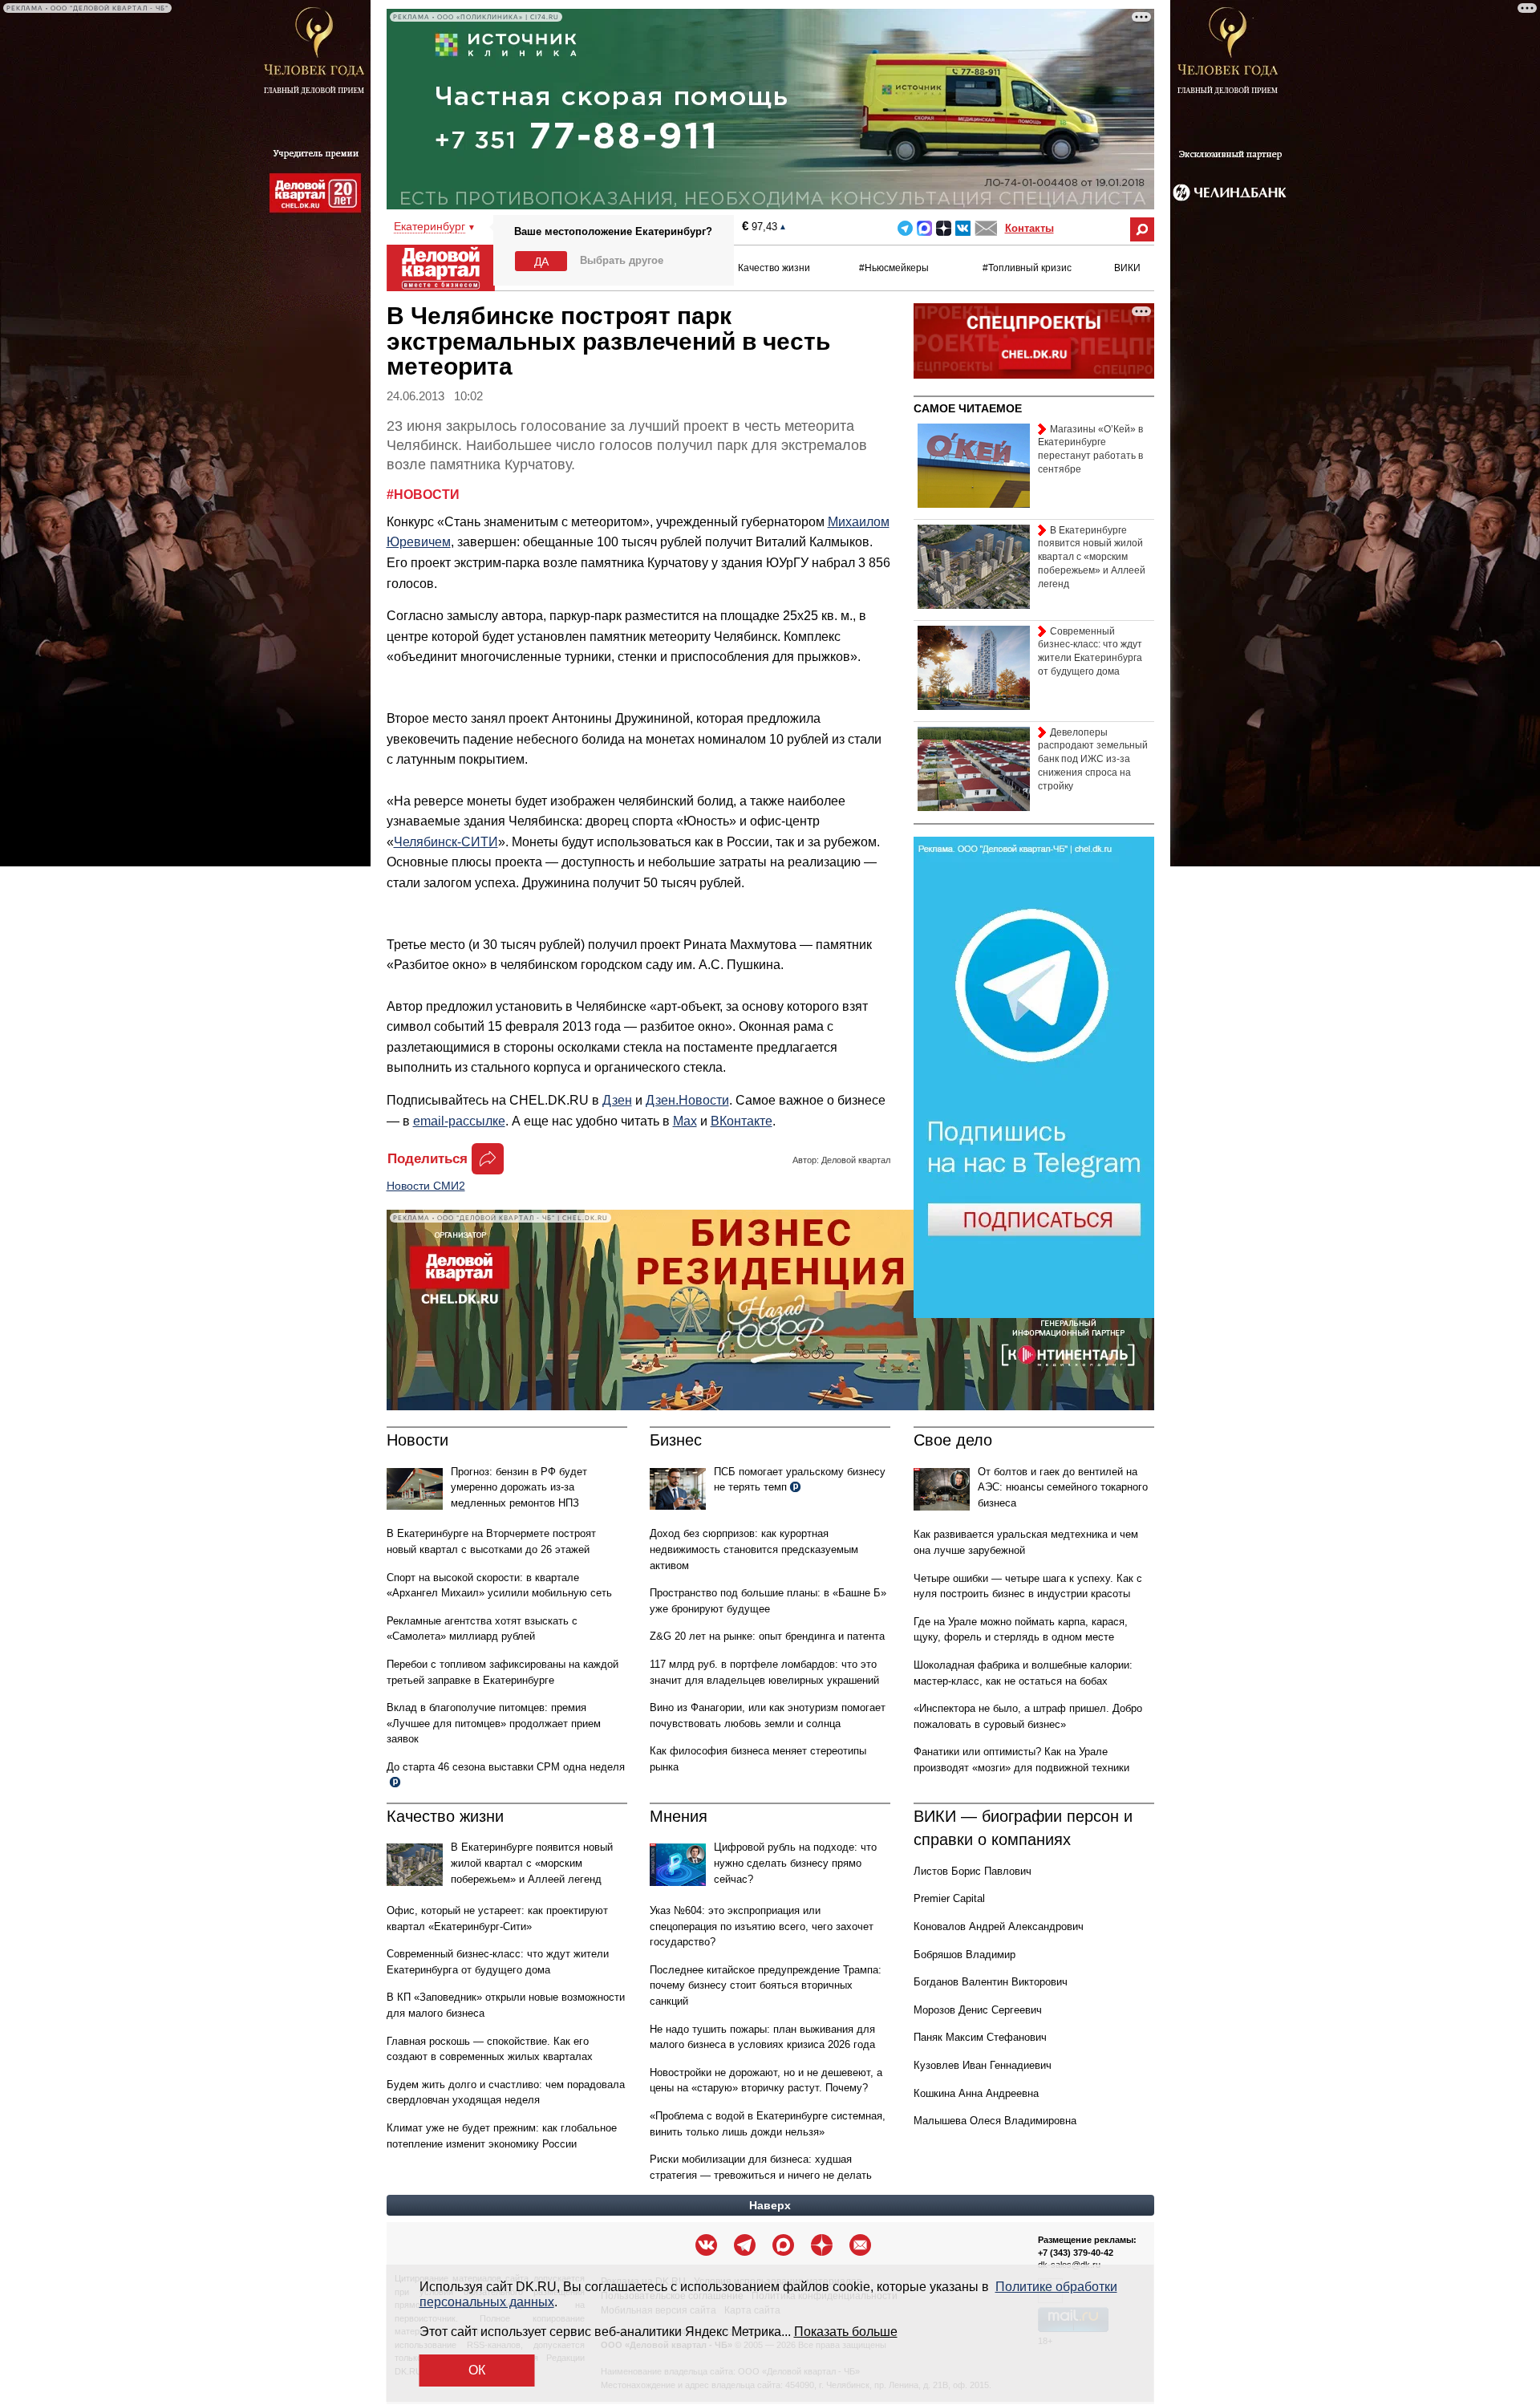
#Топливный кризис (1027, 268)
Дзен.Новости (687, 1100)
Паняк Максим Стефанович (980, 2037)
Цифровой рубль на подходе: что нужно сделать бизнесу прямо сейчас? (795, 1863)
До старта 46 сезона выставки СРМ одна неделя (506, 1767)
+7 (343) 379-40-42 (1076, 2253)
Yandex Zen (944, 228)
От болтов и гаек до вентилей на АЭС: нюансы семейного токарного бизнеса (1063, 1487)
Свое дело (953, 1440)
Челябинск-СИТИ (446, 842)
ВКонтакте (742, 1121)
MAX (924, 228)
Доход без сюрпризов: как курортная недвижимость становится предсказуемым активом (754, 1549)
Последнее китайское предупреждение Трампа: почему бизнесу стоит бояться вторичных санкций (766, 1985)
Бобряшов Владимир (965, 1955)
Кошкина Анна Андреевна (976, 2093)
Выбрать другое (622, 260)
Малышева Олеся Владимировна (995, 2121)
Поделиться (428, 1159)
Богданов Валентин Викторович (991, 1982)
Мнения (679, 1816)
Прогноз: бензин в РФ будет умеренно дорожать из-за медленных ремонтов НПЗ (519, 1487)
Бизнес (676, 1440)
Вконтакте (963, 228)
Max (685, 1121)
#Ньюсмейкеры (894, 268)
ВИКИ (1127, 268)
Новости (417, 1440)
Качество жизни (774, 268)
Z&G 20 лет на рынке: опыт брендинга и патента (767, 1636)
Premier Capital (949, 1898)
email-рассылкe (459, 1121)
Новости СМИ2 (426, 1186)
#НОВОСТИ (423, 495)
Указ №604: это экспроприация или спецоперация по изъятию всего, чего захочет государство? (762, 1926)
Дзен (617, 1100)
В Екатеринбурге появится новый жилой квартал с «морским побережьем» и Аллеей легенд (532, 1863)
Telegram (905, 228)
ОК (477, 2370)
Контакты (1029, 228)
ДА (541, 262)
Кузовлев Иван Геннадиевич (983, 2065)
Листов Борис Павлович (973, 1871)
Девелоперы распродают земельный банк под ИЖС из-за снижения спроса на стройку (1093, 759)
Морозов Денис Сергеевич (978, 2010)
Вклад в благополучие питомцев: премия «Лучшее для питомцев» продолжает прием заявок (494, 1723)
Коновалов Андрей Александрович (999, 1926)
